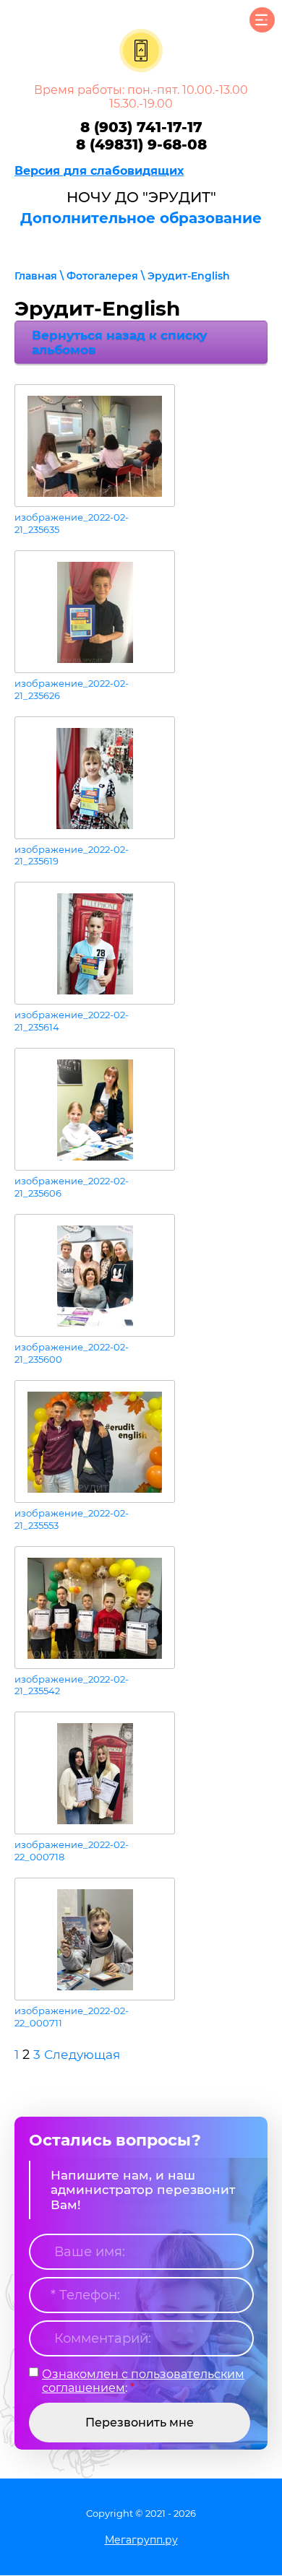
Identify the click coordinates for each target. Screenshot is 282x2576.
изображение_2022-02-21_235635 (72, 523)
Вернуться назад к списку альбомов (119, 342)
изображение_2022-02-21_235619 (72, 855)
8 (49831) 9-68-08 (141, 144)
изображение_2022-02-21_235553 (72, 1519)
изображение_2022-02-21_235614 (72, 1021)
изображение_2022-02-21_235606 (72, 1187)
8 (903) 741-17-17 (141, 127)
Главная (36, 276)
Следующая (82, 2055)
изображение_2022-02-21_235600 (72, 1353)
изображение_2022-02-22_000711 (72, 2017)
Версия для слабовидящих (99, 171)
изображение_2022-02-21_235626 (72, 689)
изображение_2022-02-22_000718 (72, 1851)
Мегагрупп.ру (141, 2540)
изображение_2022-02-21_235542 (72, 1685)
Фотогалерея (102, 276)
